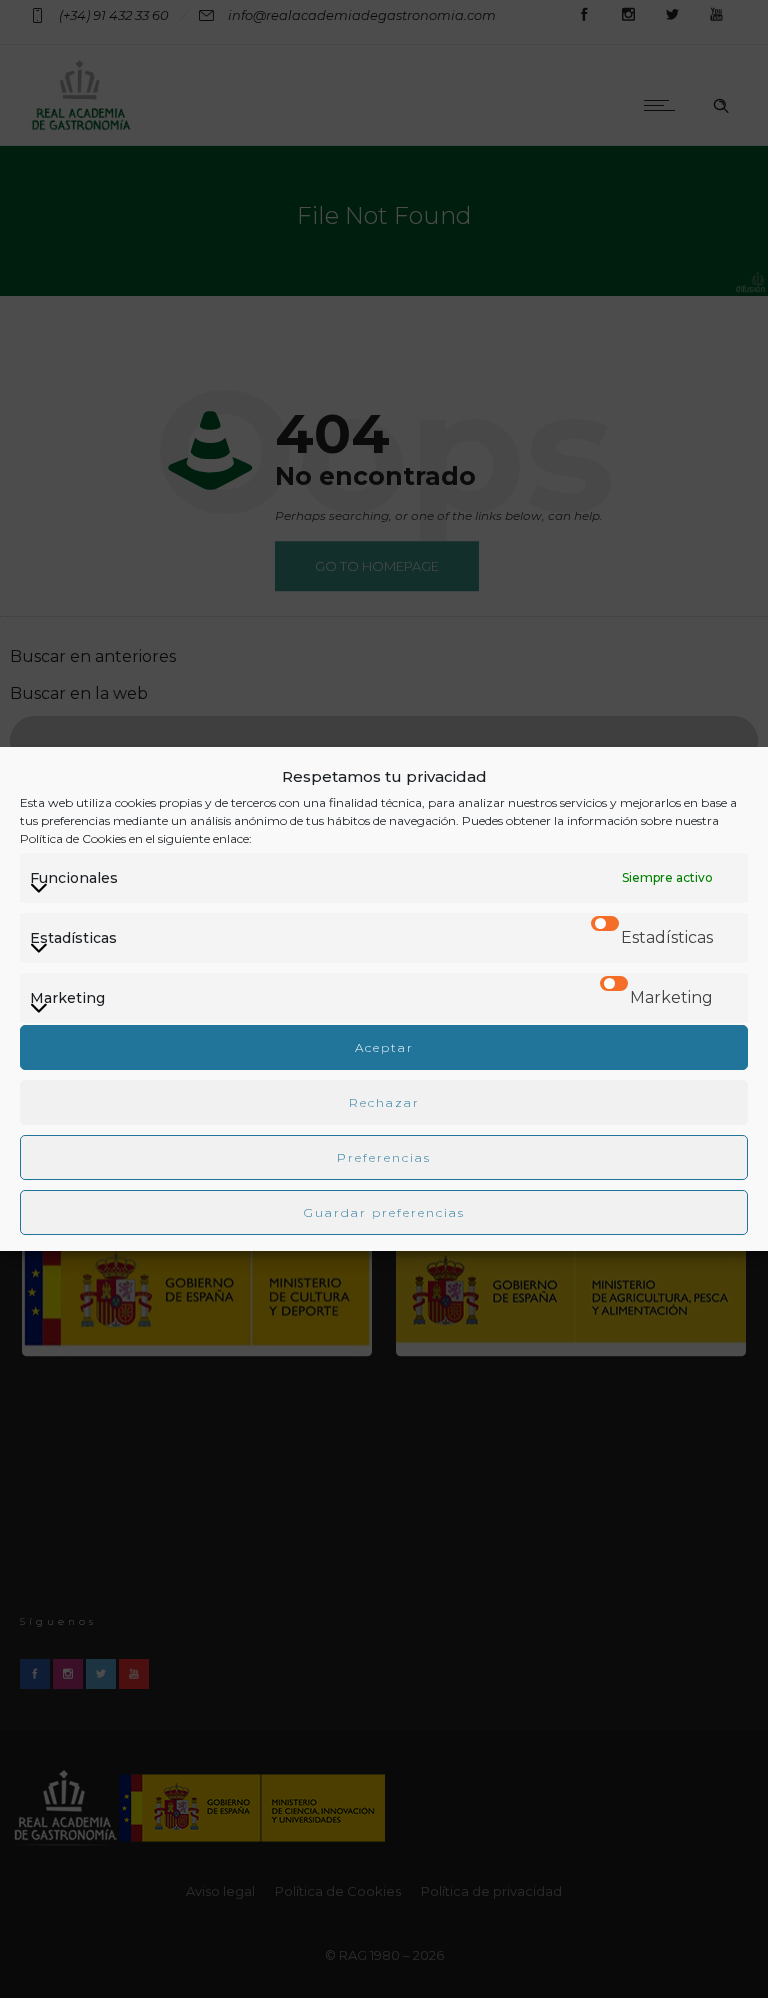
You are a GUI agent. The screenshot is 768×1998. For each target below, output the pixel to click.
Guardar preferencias (384, 1212)
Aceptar (384, 1047)
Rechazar (384, 1102)
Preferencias (384, 1157)
